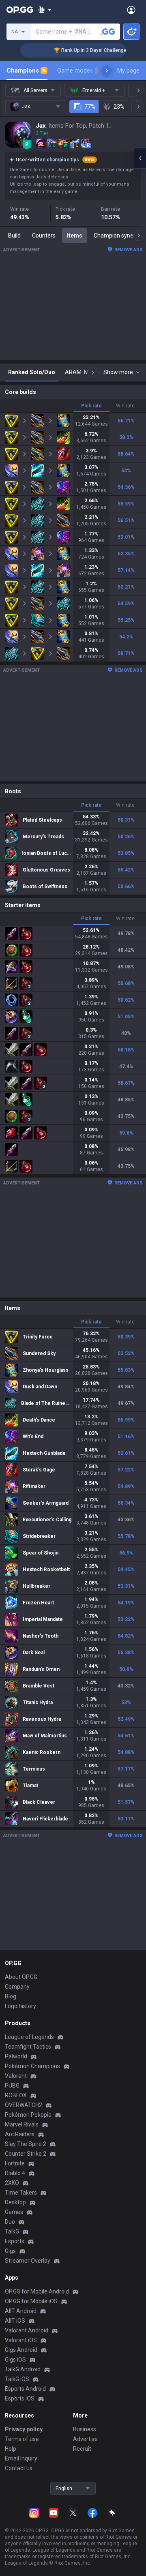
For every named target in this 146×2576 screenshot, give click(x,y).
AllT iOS (15, 2321)
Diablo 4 (15, 2173)
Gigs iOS (15, 2360)
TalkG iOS (17, 2379)
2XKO (12, 2183)
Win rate (125, 406)
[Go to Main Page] (20, 10)
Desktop (15, 2202)
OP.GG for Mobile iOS (31, 2301)
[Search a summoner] (108, 32)
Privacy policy (24, 2429)
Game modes (78, 71)
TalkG (12, 2231)
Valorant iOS (21, 2340)
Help (11, 2449)
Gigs (10, 2251)
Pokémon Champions (32, 2066)
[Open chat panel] (140, 158)
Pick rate (91, 406)
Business (85, 2429)
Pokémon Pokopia (28, 2115)
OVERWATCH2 (24, 2105)
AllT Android (21, 2311)
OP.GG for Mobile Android (37, 2291)
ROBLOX (16, 2095)
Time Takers (21, 2193)
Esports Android (25, 2389)
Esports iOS (20, 2398)
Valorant (16, 2076)
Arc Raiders (20, 2134)
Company (17, 1987)
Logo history (20, 2006)
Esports (15, 2241)
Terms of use (22, 2439)
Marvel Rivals (22, 2124)
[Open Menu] (131, 10)
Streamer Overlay (28, 2261)
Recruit (82, 2449)
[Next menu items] (107, 71)
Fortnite (15, 2163)
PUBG (12, 2086)
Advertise (85, 2439)
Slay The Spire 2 (26, 2144)
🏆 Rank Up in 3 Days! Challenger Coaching (89, 50)
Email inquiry (21, 2458)
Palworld (16, 2056)
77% (90, 107)
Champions (26, 71)
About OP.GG (21, 1977)
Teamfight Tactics (28, 2047)
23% (119, 107)
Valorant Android (27, 2330)
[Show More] (45, 10)
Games (14, 2212)
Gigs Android (21, 2350)
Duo (10, 2222)
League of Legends (29, 2037)
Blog (11, 1996)
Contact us (19, 2468)
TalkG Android (23, 2369)
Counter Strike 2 (26, 2154)
